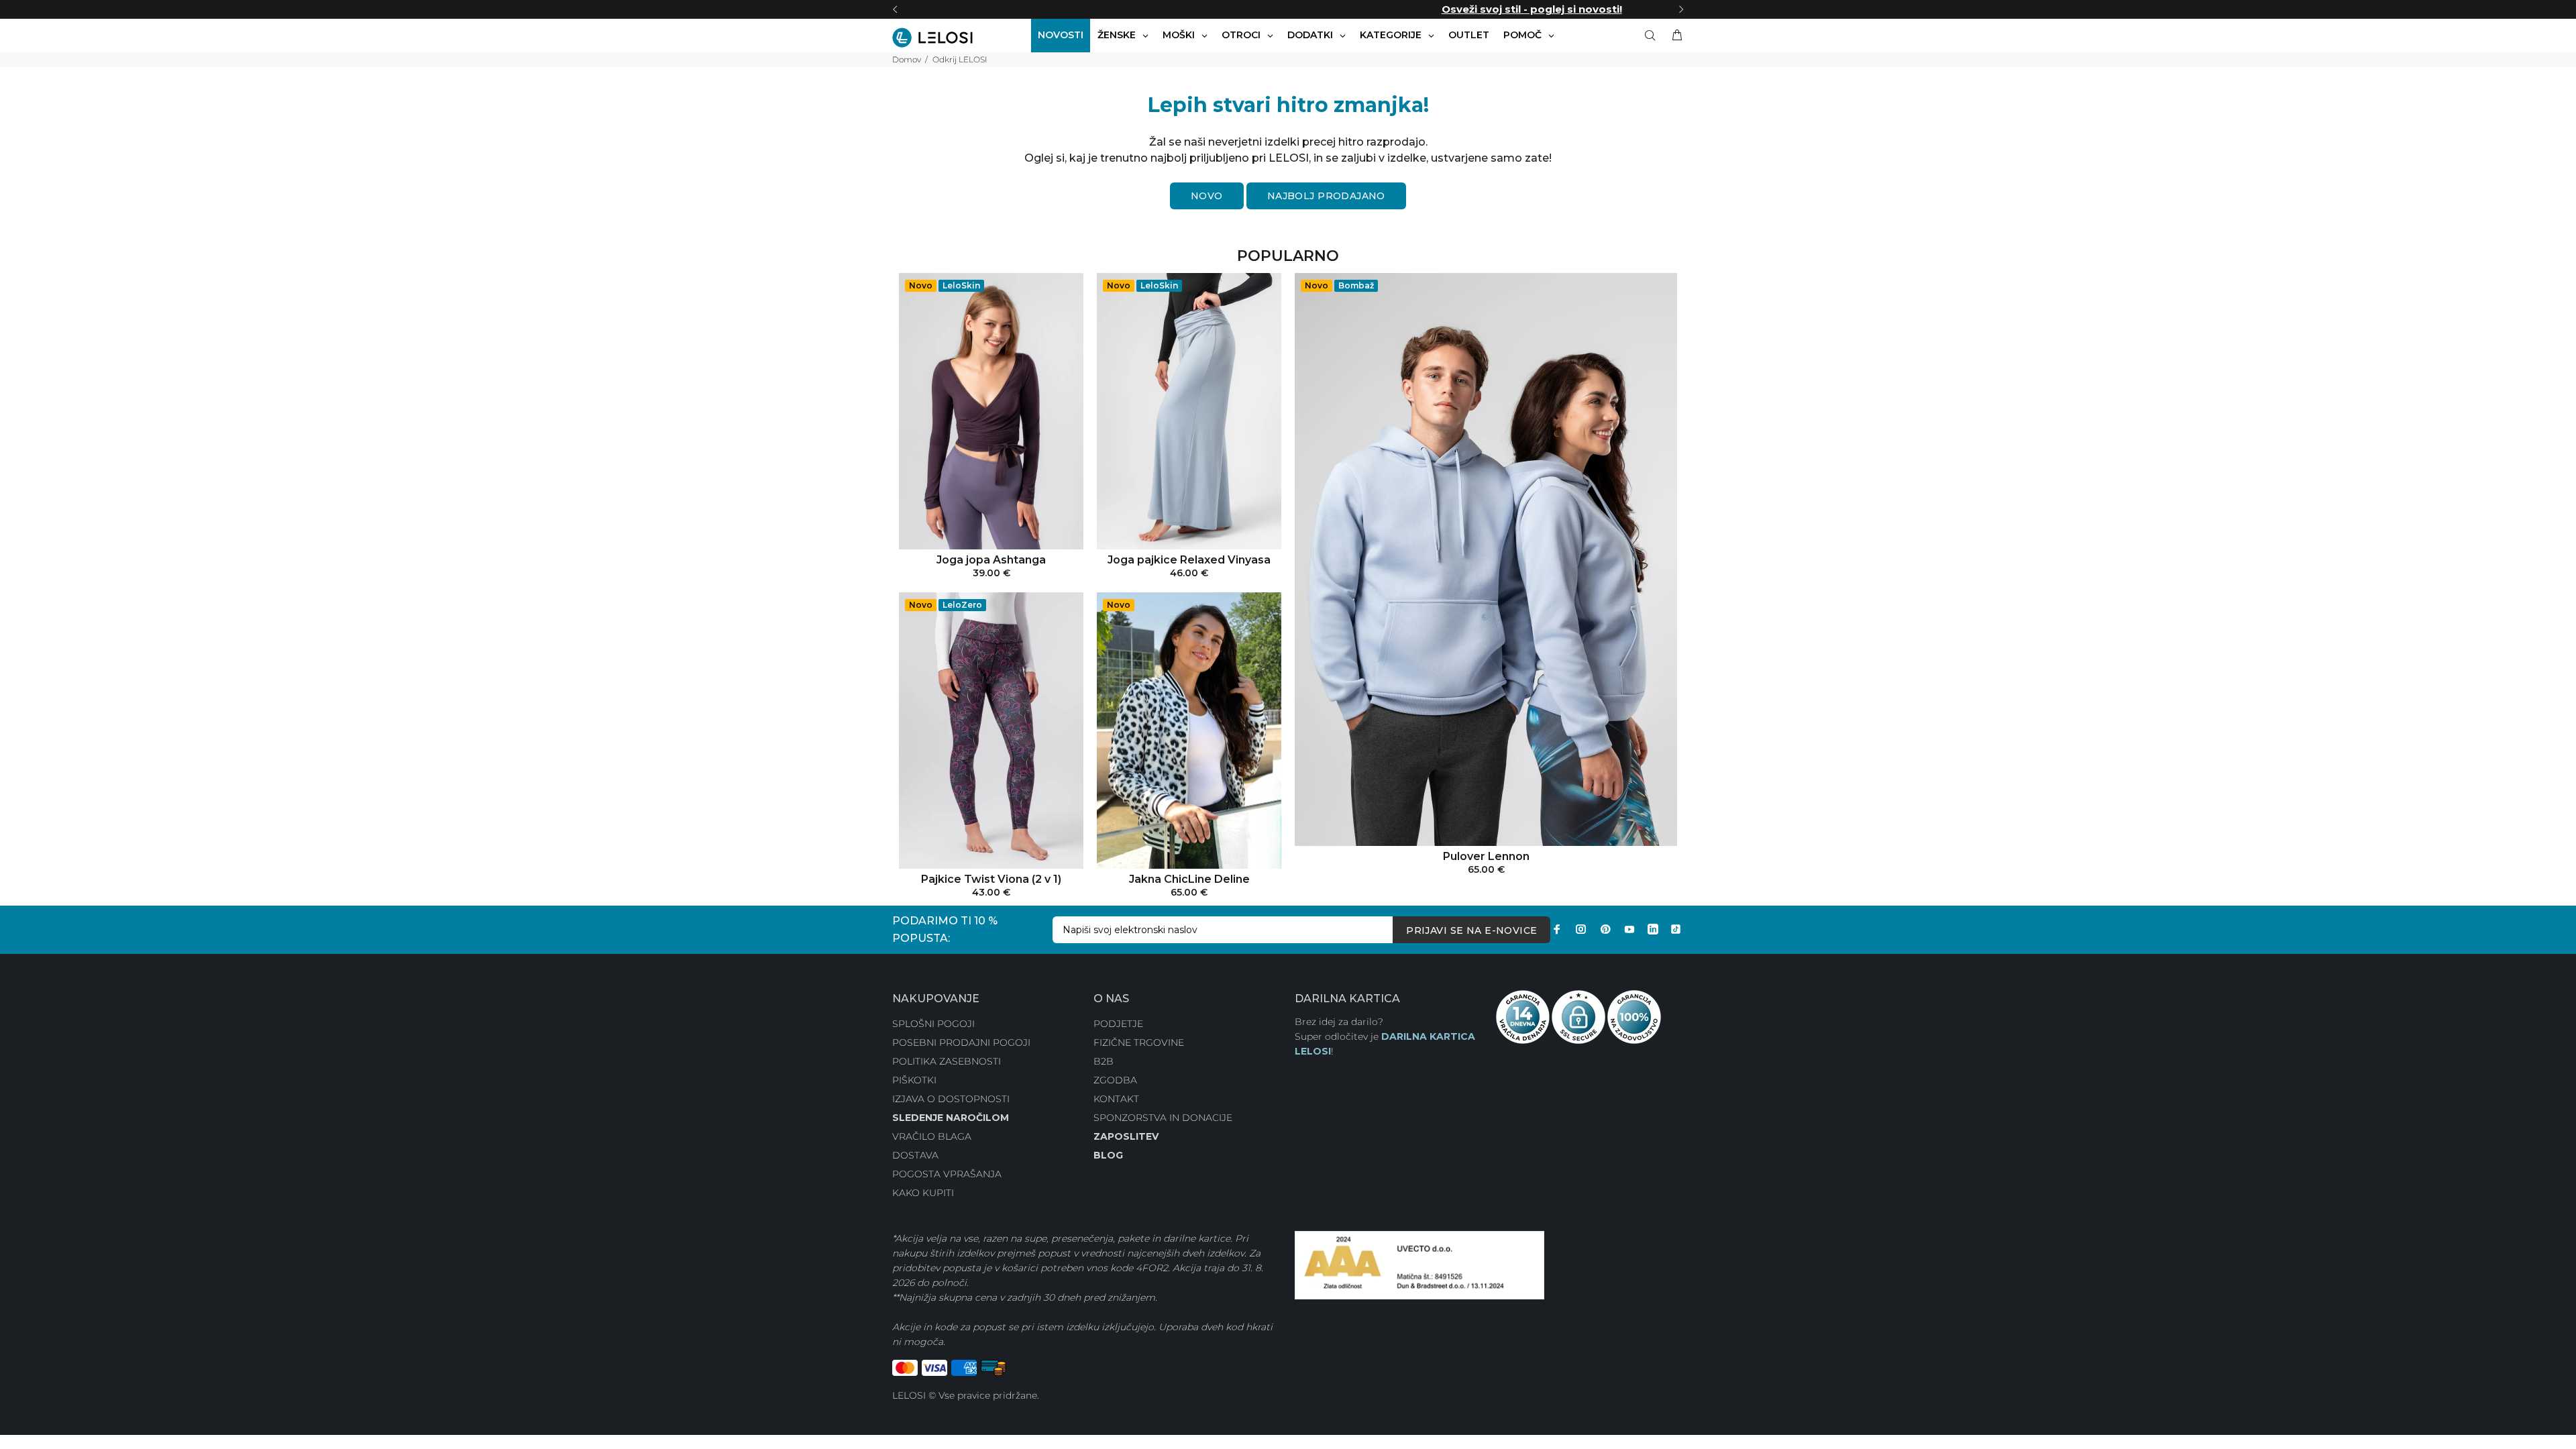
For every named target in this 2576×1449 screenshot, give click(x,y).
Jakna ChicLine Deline (1189, 879)
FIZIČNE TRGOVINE (1139, 1042)
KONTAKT (1116, 1099)
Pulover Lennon (1486, 856)
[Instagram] (1581, 929)
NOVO (1207, 196)
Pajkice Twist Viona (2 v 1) (991, 879)
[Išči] (1653, 36)
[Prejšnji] (895, 9)
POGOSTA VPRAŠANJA (947, 1174)
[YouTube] (1629, 929)
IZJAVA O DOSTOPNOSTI (951, 1099)
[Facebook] (1557, 929)
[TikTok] (1676, 929)
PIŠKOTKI (914, 1080)
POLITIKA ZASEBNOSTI (947, 1061)
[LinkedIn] (1653, 929)
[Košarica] (1674, 36)
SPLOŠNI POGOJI (933, 1024)
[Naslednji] (1681, 9)
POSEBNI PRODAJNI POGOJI (961, 1042)
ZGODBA (1115, 1080)
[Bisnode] (1419, 1265)
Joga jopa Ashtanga (991, 560)
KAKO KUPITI (923, 1193)
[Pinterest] (1605, 929)
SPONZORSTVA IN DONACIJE (1163, 1118)
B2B (1104, 1061)
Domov (907, 59)
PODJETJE (1118, 1024)
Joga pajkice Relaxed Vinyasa (1189, 560)
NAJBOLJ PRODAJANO (1326, 196)
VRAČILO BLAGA (932, 1136)
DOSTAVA (915, 1155)
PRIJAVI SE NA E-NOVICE (1471, 930)
